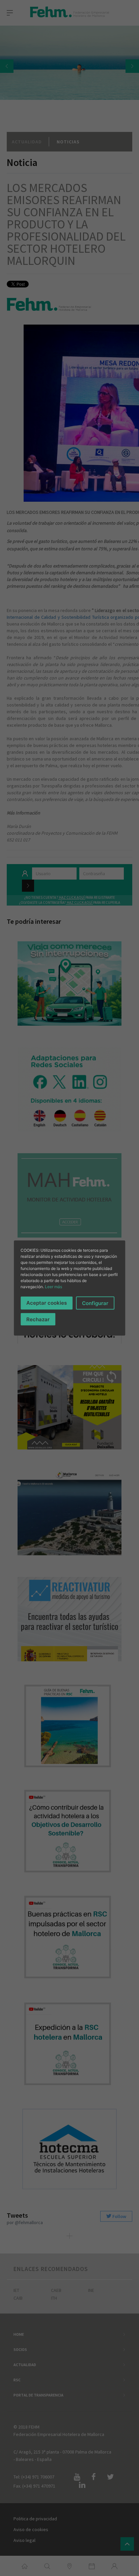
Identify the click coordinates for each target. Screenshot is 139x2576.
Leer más (53, 1286)
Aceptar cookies (47, 1303)
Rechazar (38, 1319)
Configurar (95, 1303)
